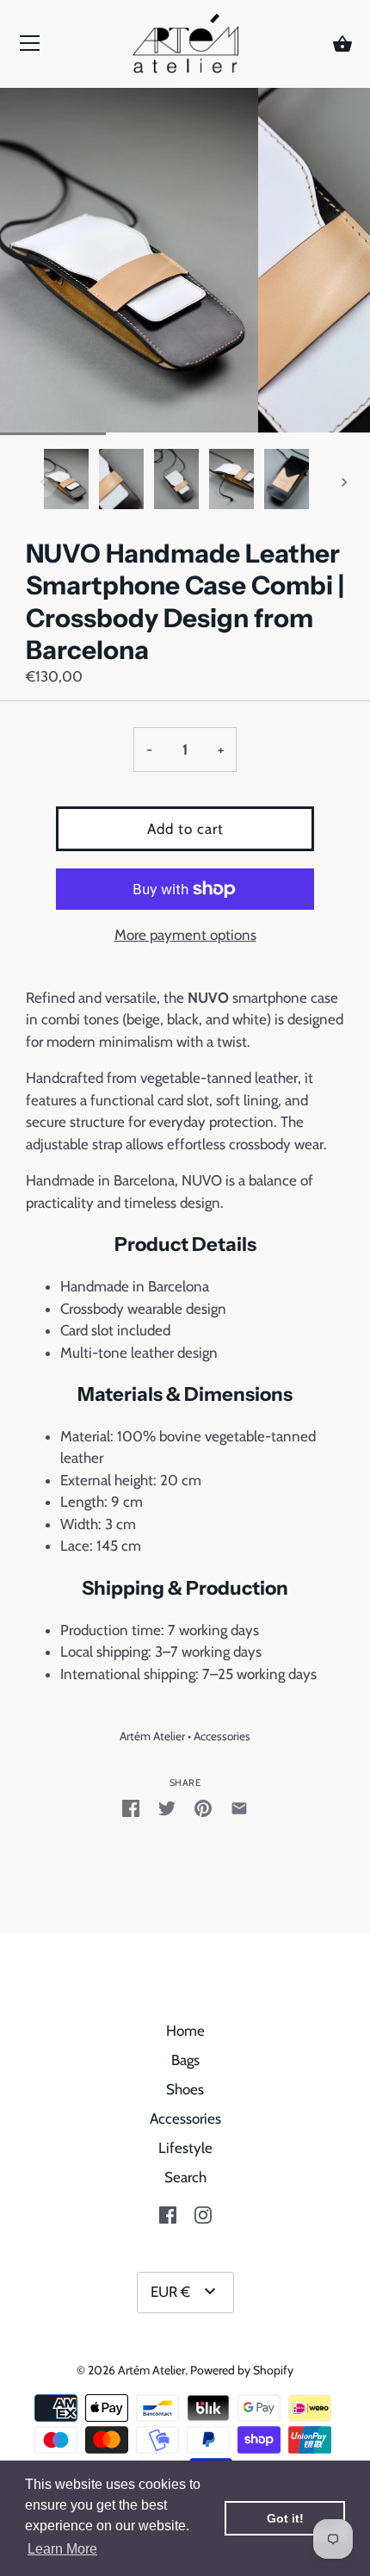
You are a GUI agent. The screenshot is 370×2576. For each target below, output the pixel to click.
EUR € (170, 2292)
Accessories (222, 1736)
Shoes (185, 2089)
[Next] (344, 482)
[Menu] (30, 47)
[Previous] (43, 482)
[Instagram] (203, 2213)
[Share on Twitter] (167, 1808)
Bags (185, 2060)
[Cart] (342, 45)
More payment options (185, 935)
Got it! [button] (285, 2518)
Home (185, 2031)
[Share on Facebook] (131, 1808)
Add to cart (185, 829)
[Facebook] (168, 2213)
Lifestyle (185, 2148)
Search (185, 2177)
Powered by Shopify (242, 2370)
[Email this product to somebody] (239, 1808)
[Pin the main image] (203, 1808)
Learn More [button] (62, 2549)
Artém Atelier (152, 1736)
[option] (66, 482)
